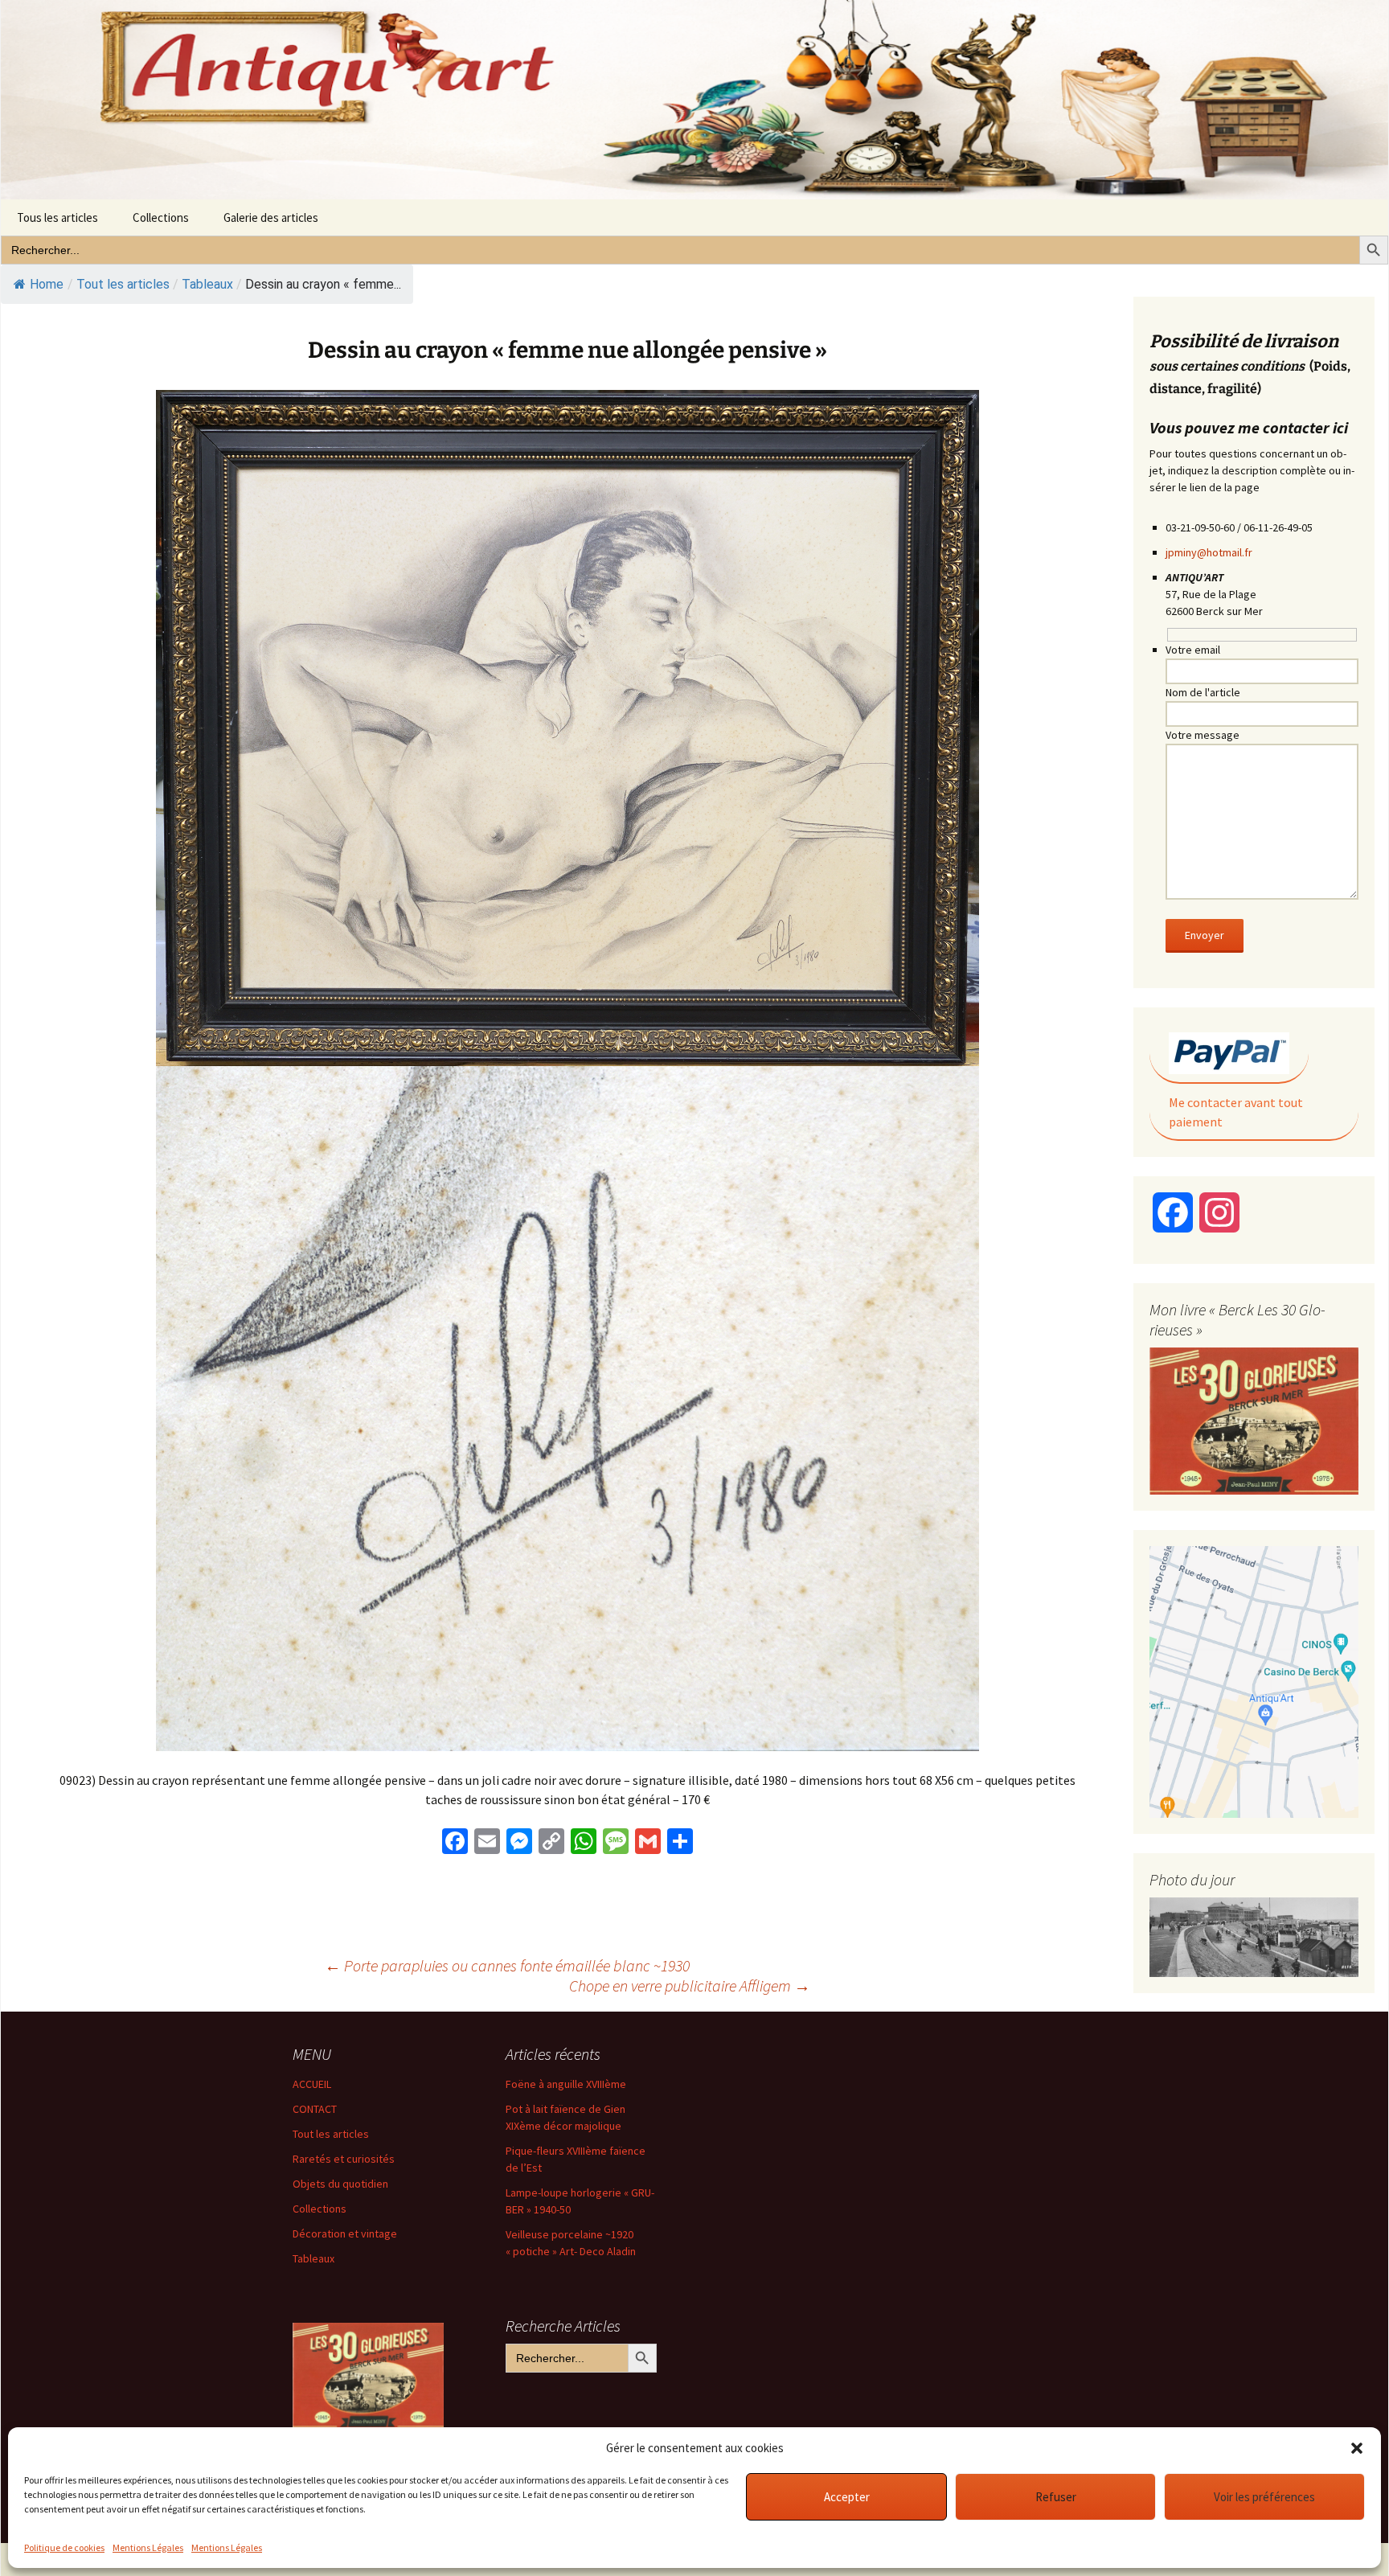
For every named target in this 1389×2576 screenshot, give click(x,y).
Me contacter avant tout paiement (1236, 1112)
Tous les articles (57, 217)
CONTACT (315, 2109)
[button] (1357, 2448)
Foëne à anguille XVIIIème (566, 2084)
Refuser (1056, 2497)
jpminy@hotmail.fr (1209, 552)
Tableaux (207, 284)
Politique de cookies (64, 2547)
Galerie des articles (271, 217)
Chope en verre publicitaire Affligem (690, 1985)
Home (47, 284)
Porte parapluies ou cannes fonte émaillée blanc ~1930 (507, 1965)
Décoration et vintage (345, 2233)
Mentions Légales (148, 2547)
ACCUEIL (312, 2084)
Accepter (847, 2497)
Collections (161, 217)
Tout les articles (331, 2134)
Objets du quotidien (340, 2184)
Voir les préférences (1264, 2497)
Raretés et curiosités (344, 2159)
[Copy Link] (551, 1843)
